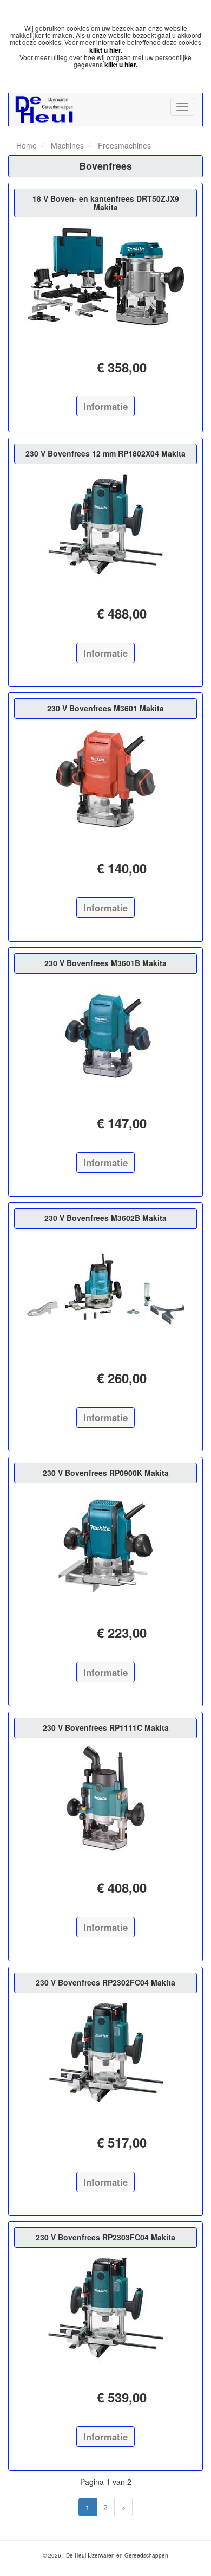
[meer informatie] (105, 277)
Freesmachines (123, 145)
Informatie (105, 406)
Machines (66, 145)
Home (27, 145)
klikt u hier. (106, 50)
